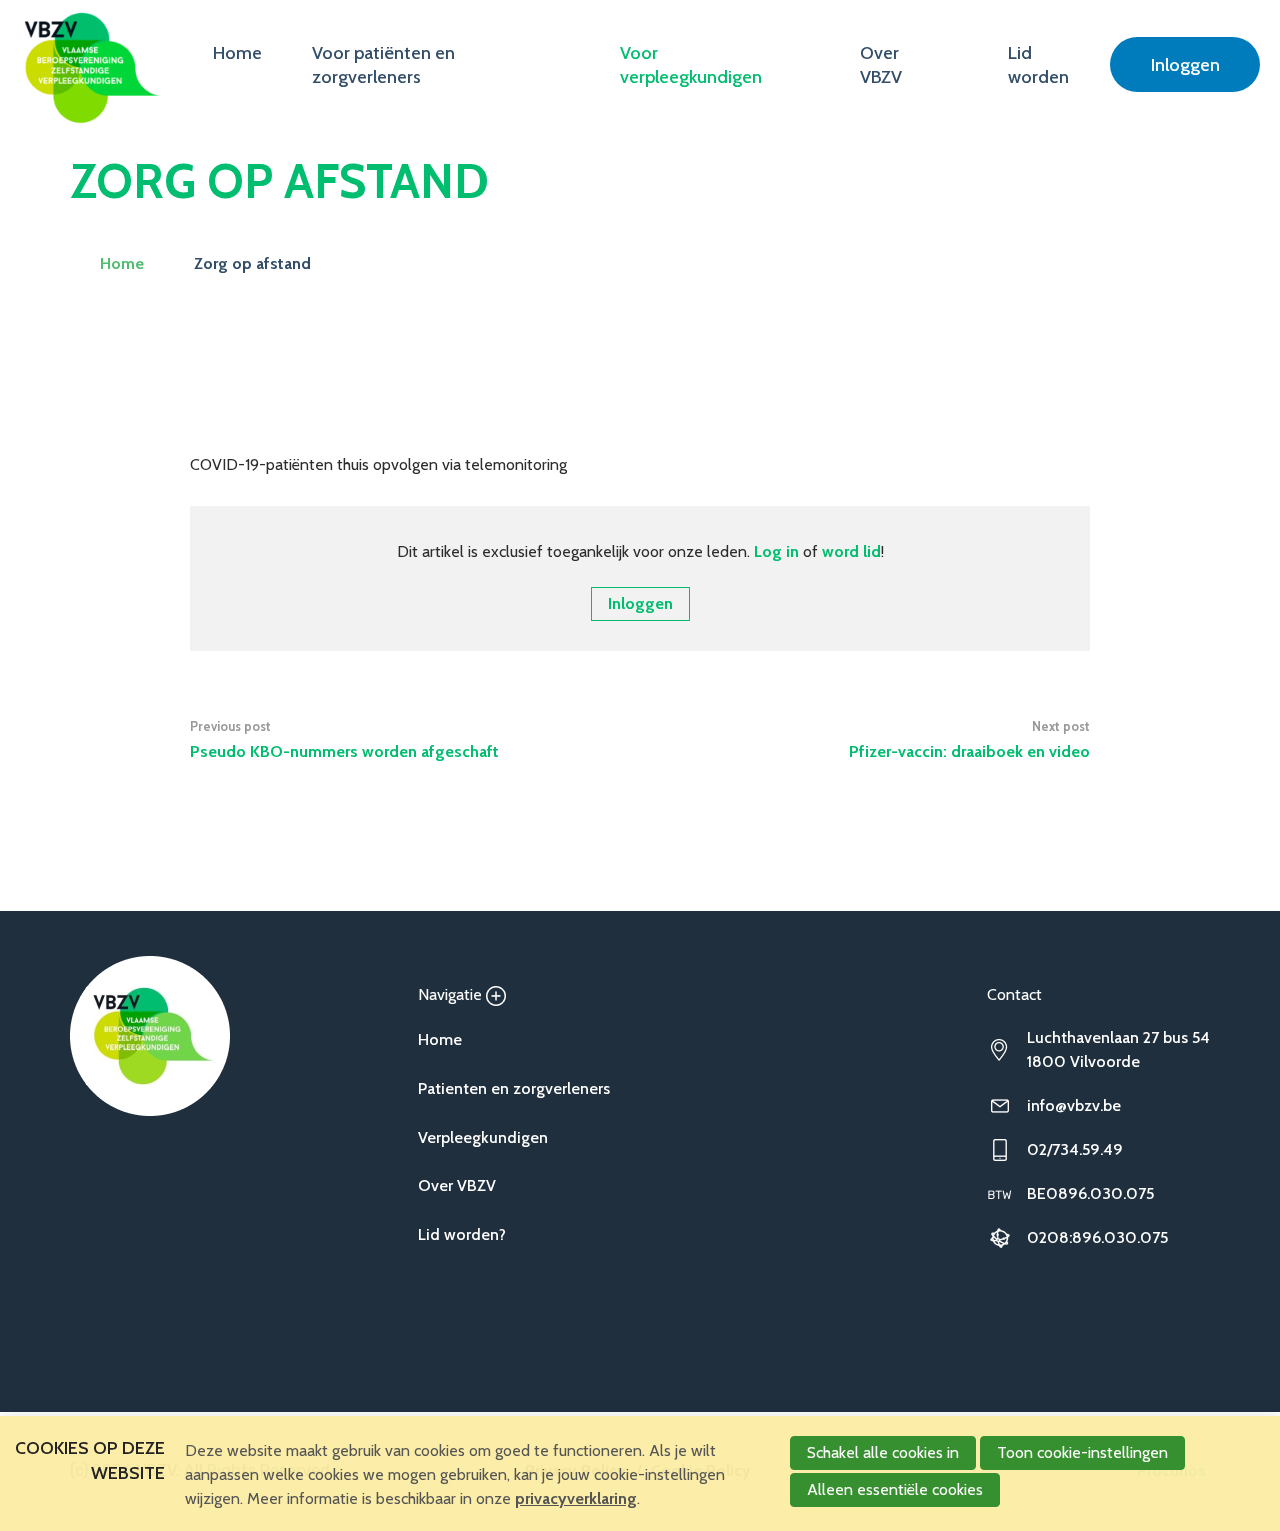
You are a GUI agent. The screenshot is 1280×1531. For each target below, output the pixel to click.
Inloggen (1185, 65)
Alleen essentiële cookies (895, 1489)
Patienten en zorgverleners (514, 1088)
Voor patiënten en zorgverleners (383, 65)
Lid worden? (462, 1234)
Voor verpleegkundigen (691, 65)
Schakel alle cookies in (883, 1452)
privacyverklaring (576, 1498)
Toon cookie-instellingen (1082, 1452)
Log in (776, 551)
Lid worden (1038, 65)
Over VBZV (881, 65)
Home (237, 53)
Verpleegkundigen (483, 1137)
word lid (851, 551)
